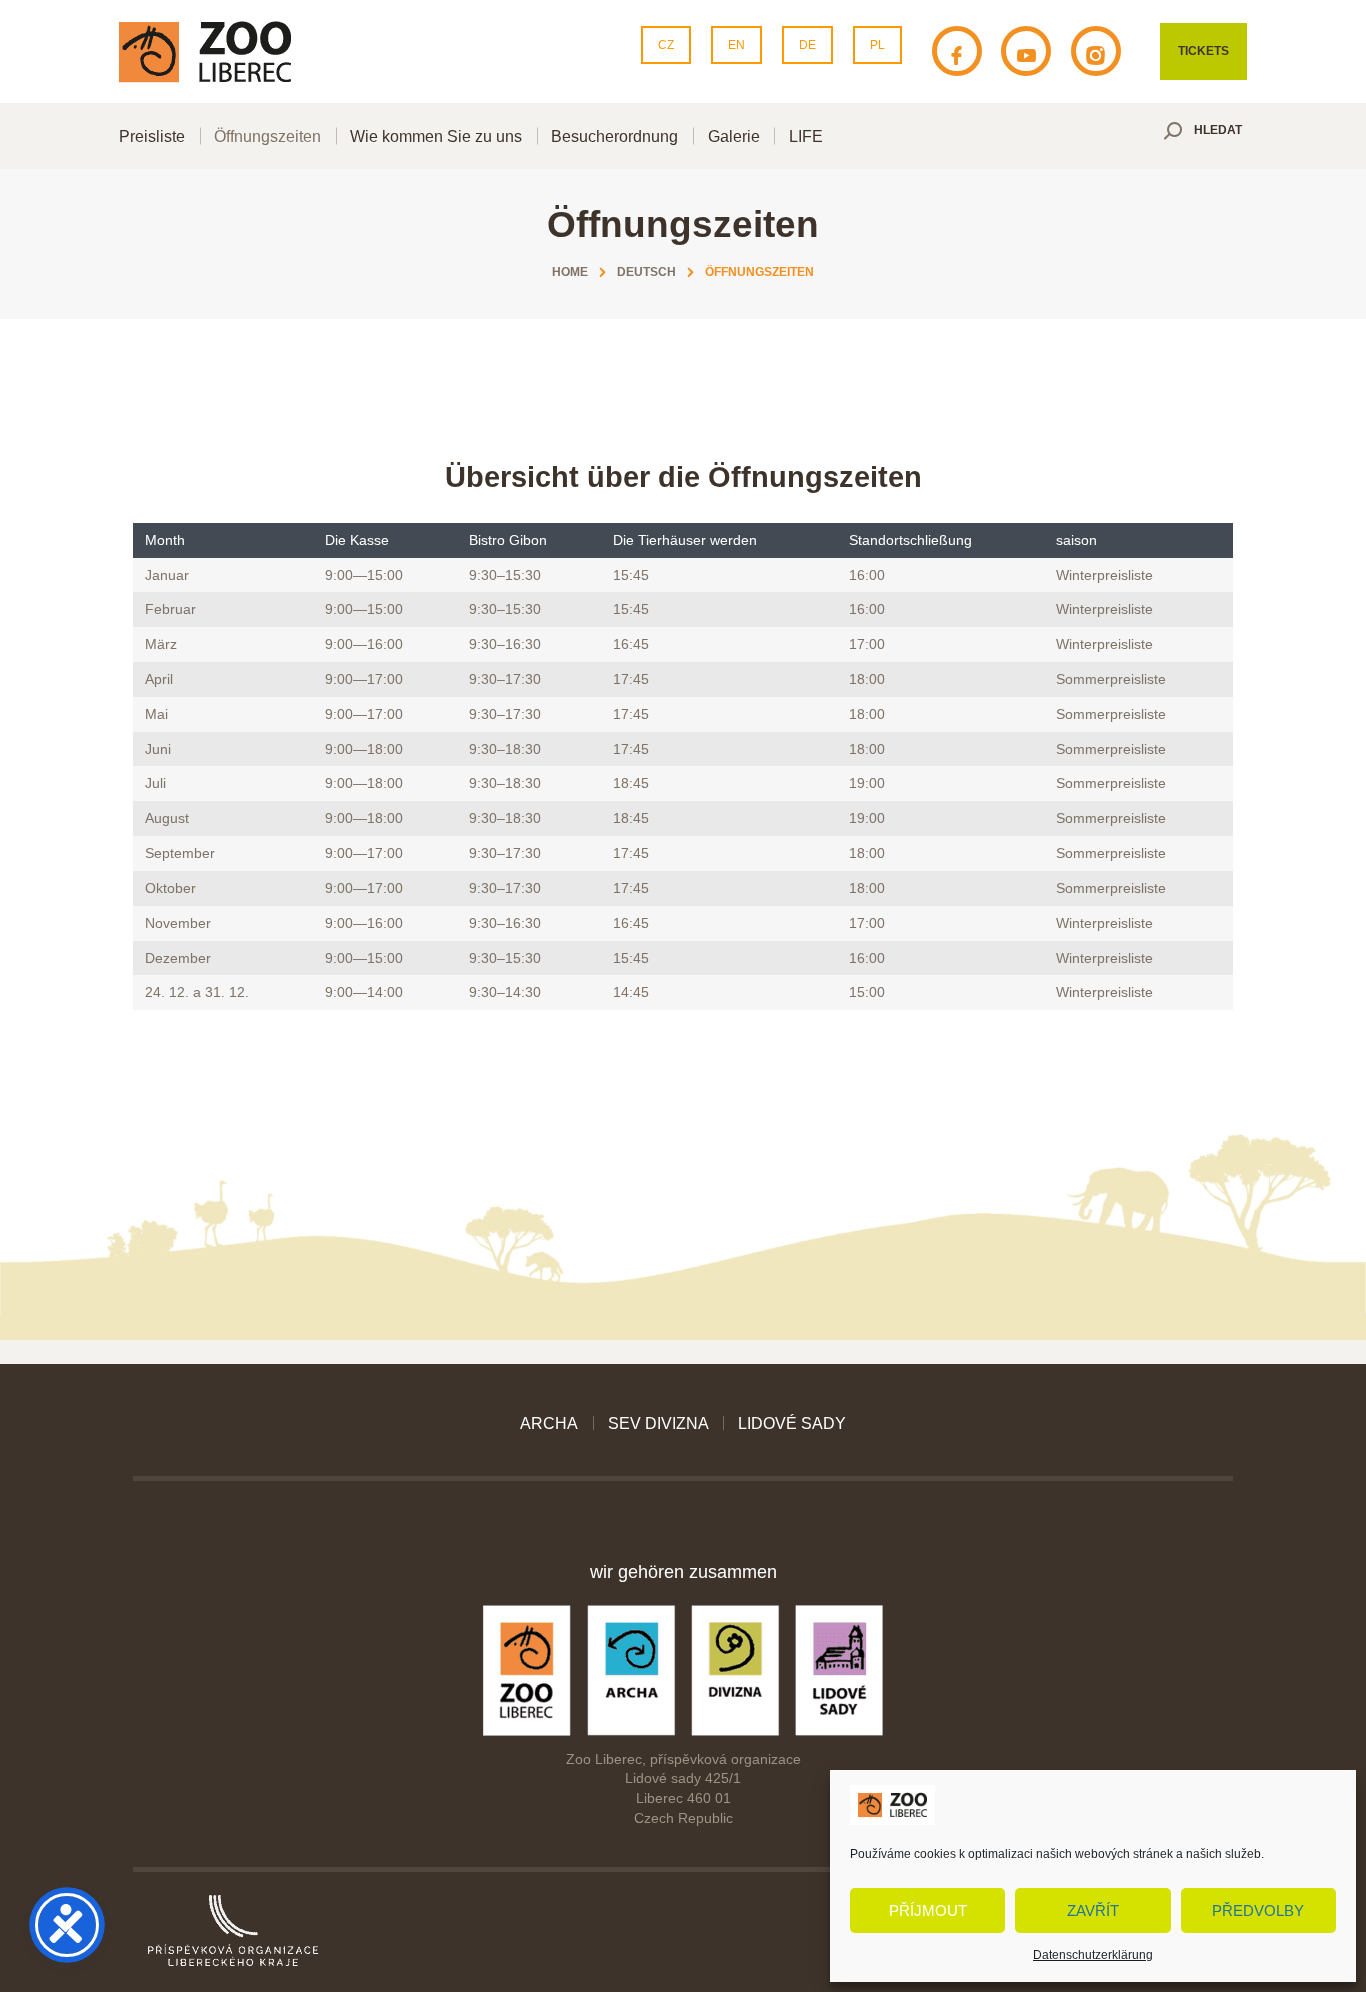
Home (570, 271)
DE (807, 45)
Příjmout (928, 1910)
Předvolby (1258, 1910)
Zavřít (1093, 1910)
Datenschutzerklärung (1093, 1955)
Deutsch (646, 271)
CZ (666, 45)
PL (877, 45)
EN (736, 45)
